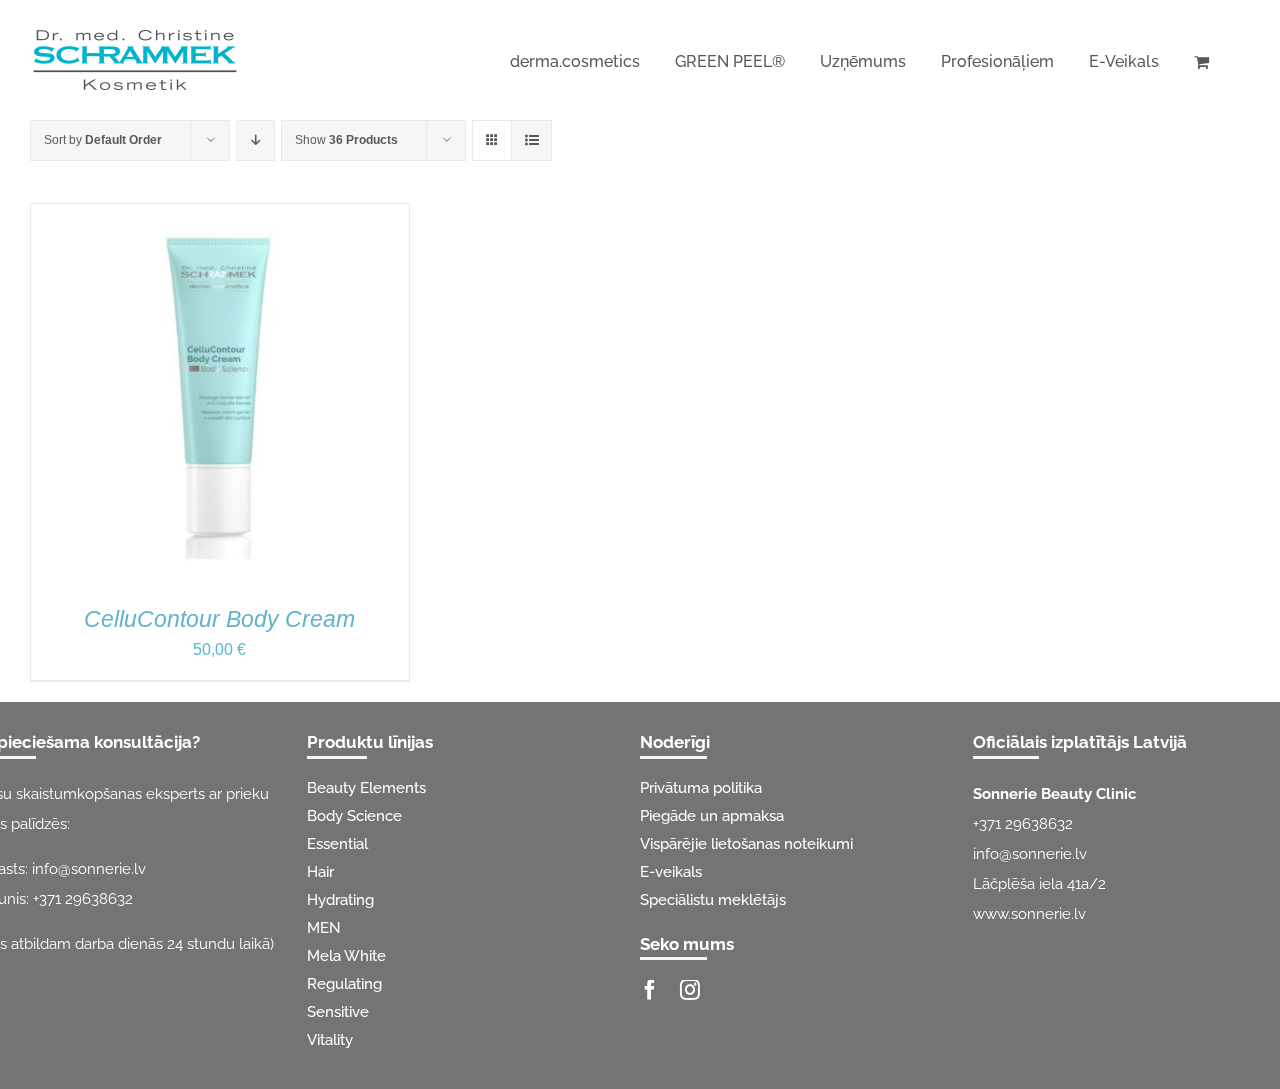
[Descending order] (255, 140)
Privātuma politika (701, 788)
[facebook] (650, 990)
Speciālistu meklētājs (713, 900)
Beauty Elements (366, 788)
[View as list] (531, 140)
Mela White (346, 956)
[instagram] (690, 990)
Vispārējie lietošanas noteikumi (746, 844)
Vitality (330, 1040)
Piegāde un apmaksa (712, 816)
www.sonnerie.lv (1029, 914)
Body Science (354, 816)
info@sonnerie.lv (89, 869)
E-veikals (671, 872)
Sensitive (338, 1012)
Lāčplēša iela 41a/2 (1039, 884)
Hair (320, 872)
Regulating (344, 984)
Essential (337, 844)
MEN (324, 928)
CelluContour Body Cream (219, 619)
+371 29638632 (83, 899)
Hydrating (340, 900)
